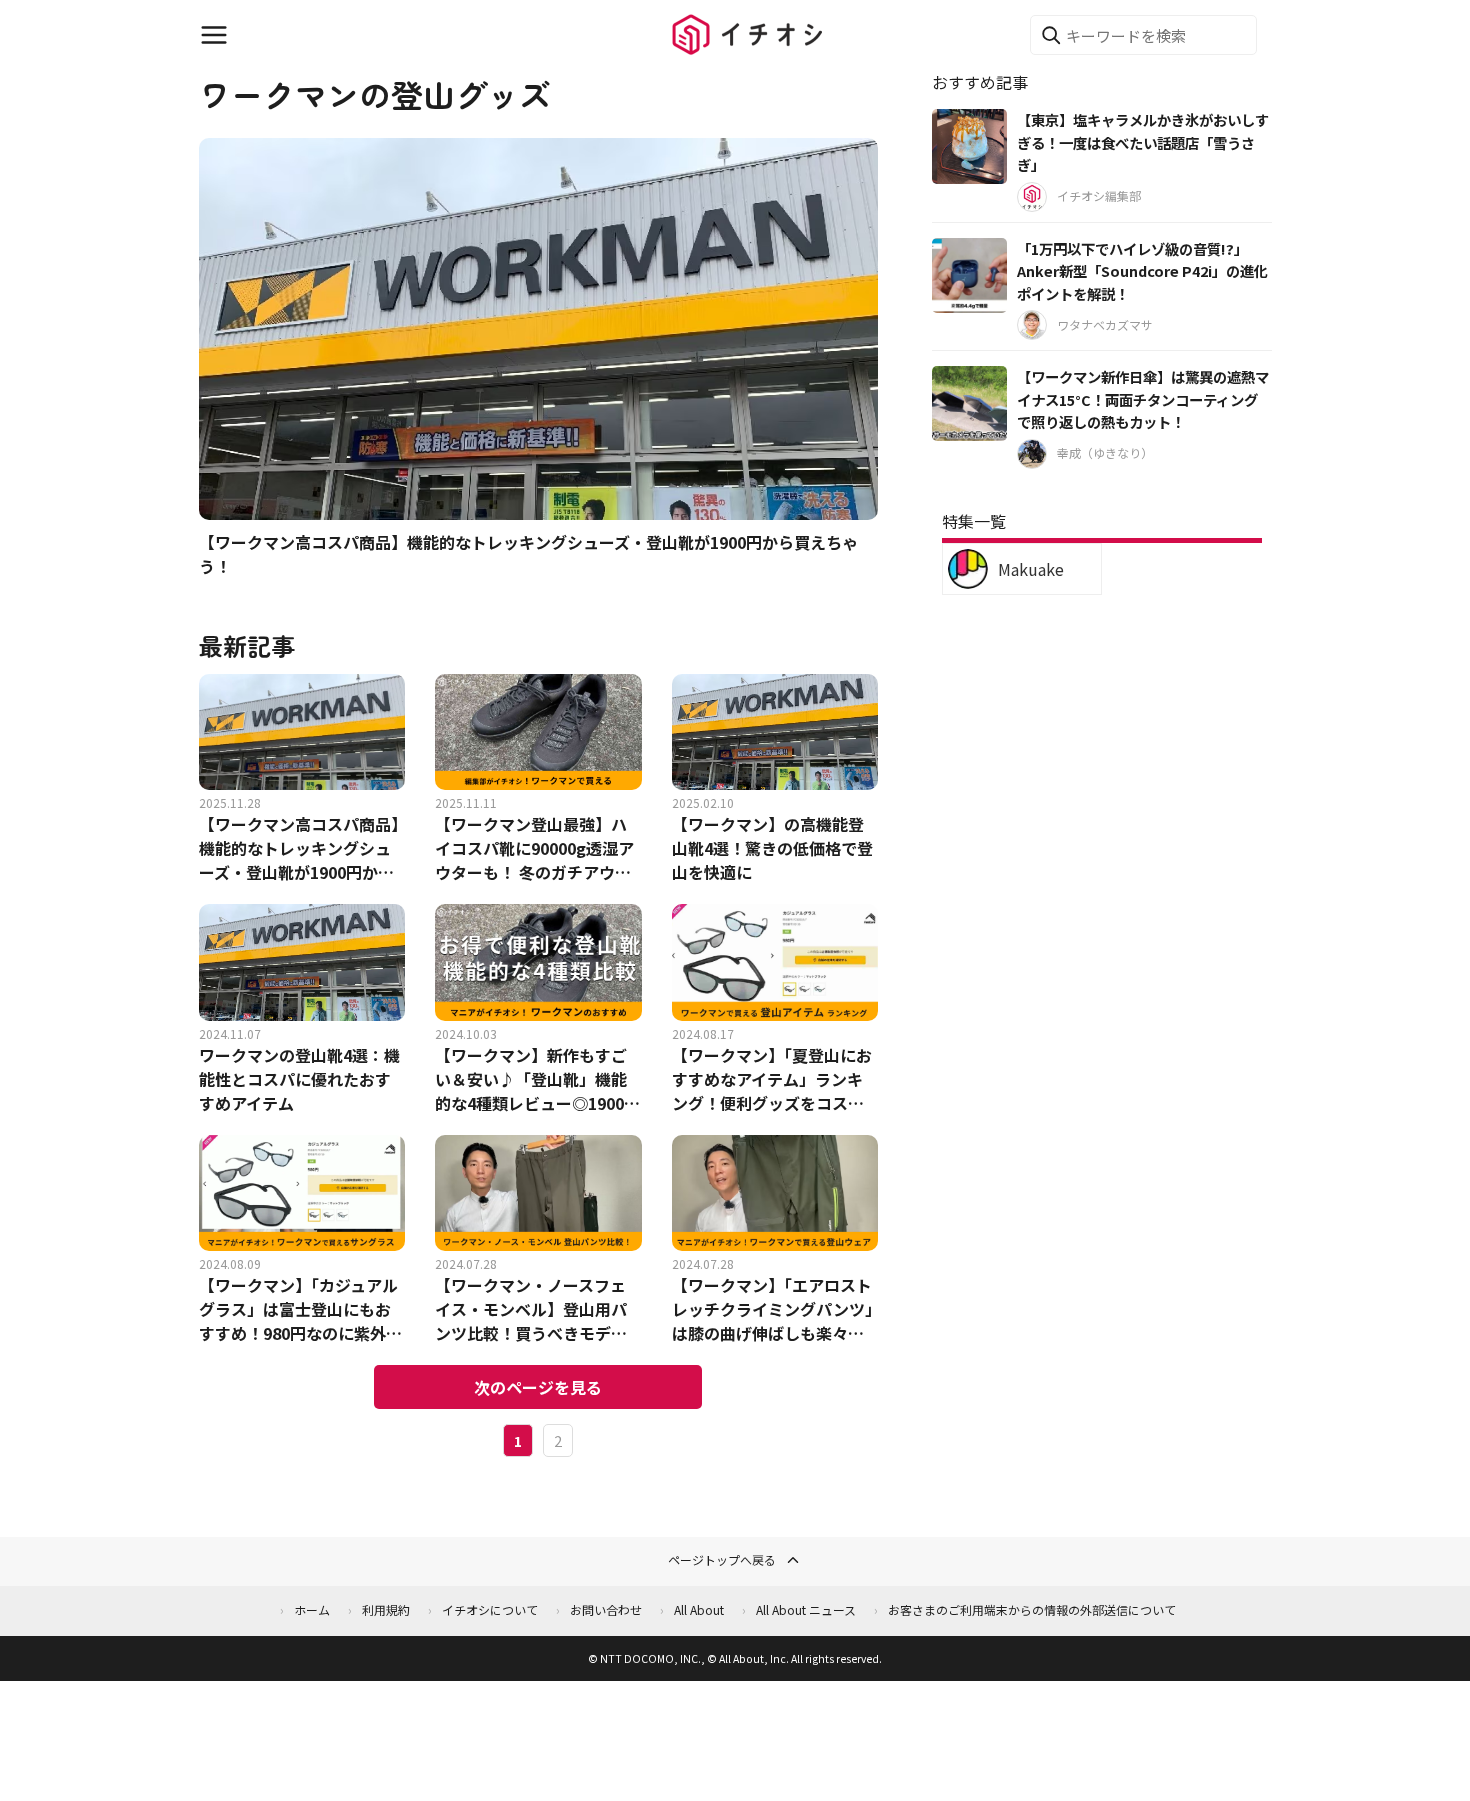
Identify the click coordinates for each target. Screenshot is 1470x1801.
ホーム (312, 1609)
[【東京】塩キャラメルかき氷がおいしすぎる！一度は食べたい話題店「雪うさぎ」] (969, 146)
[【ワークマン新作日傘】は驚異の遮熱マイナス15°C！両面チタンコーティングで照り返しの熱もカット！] (969, 403)
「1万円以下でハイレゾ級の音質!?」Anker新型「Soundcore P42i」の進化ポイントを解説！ (1142, 271)
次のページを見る (538, 1387)
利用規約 (386, 1609)
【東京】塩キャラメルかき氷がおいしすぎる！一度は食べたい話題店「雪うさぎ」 (1143, 142)
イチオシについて (490, 1609)
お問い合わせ (606, 1609)
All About (699, 1609)
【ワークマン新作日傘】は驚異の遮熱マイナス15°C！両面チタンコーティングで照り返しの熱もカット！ (1143, 399)
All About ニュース (806, 1609)
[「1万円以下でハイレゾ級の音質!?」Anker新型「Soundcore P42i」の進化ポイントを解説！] (969, 275)
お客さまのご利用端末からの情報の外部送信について (1032, 1609)
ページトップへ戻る (722, 1559)
